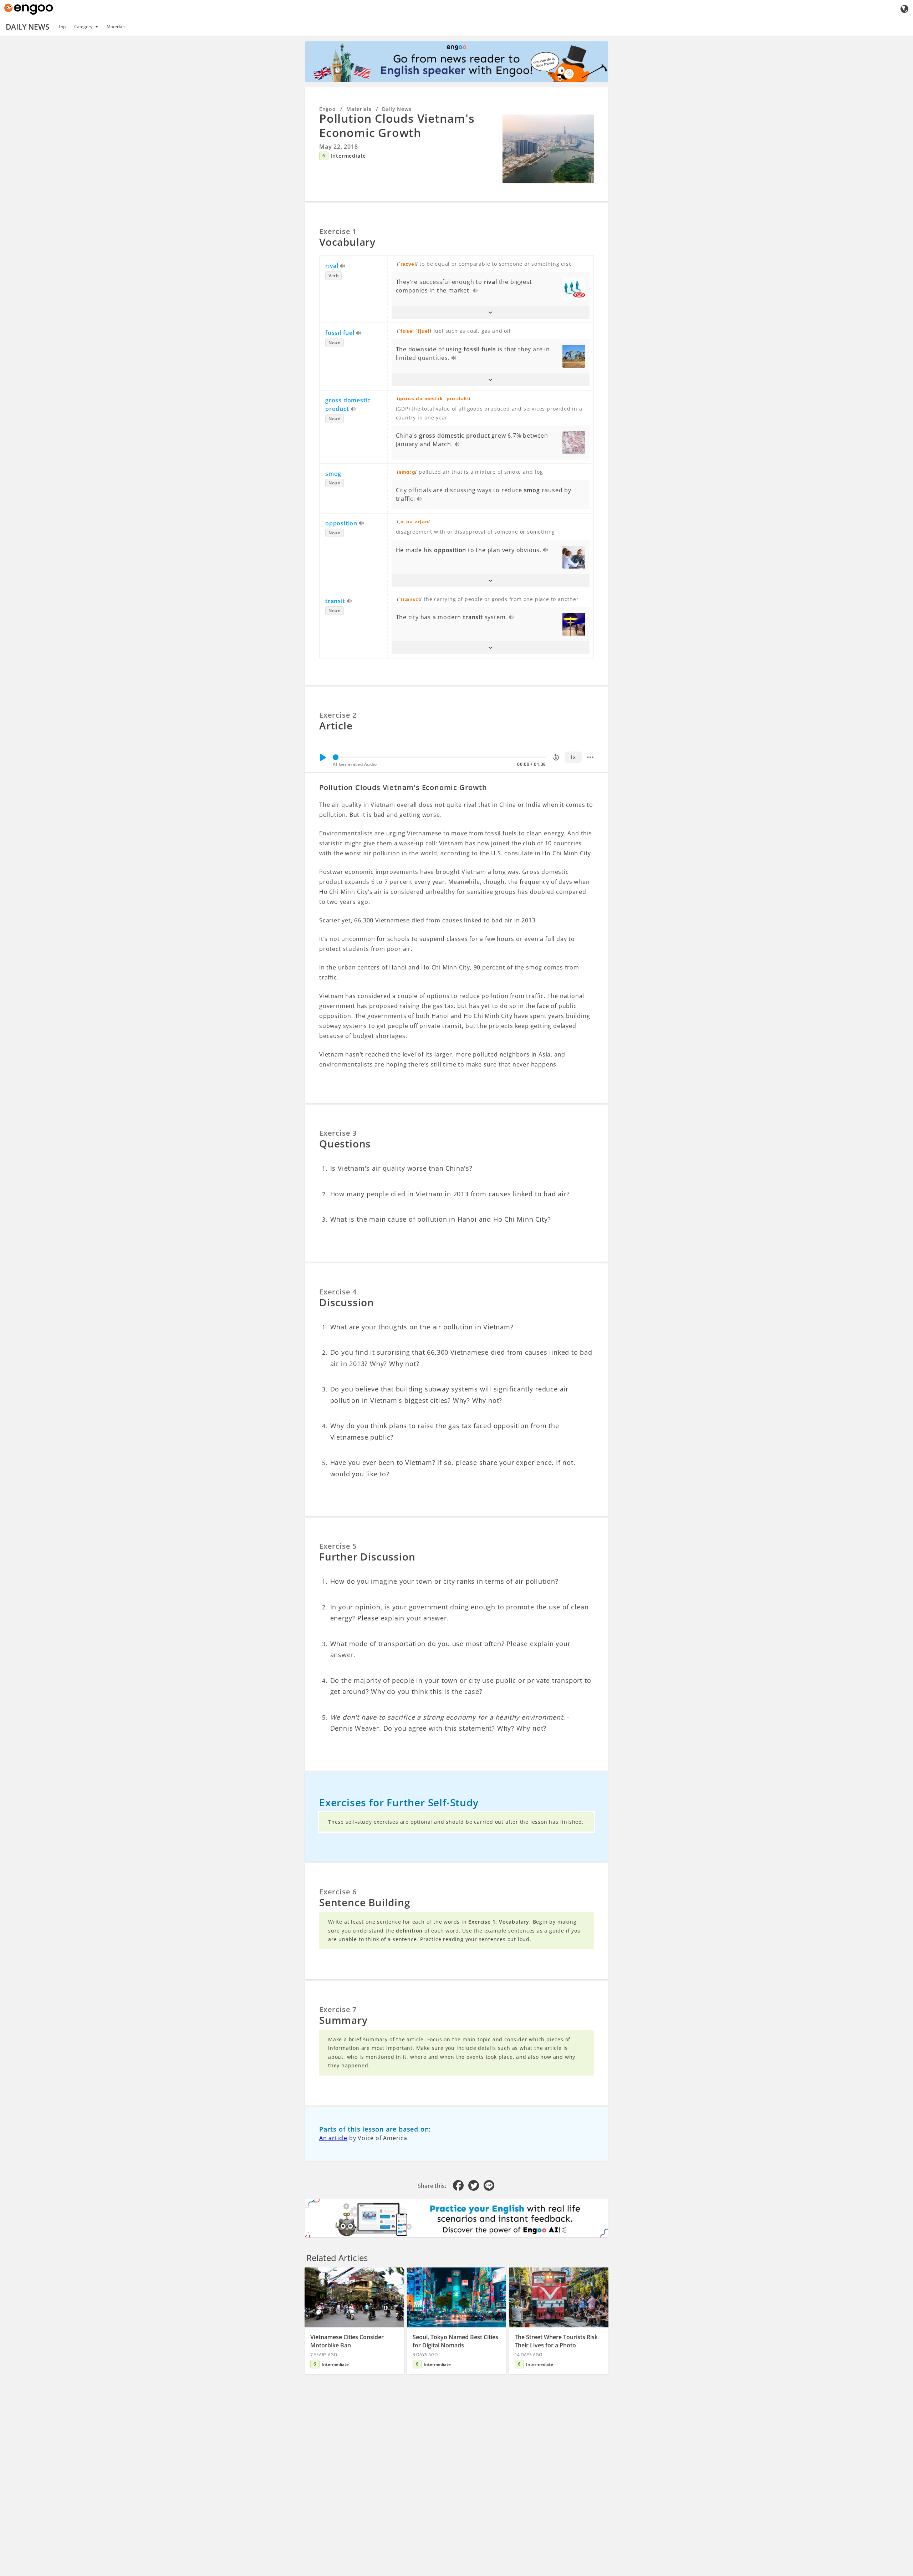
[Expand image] (548, 149)
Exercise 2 (338, 715)
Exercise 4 (338, 1292)
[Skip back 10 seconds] (556, 757)
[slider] (336, 757)
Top (62, 27)
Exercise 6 (338, 1892)
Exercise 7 (338, 2009)
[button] (491, 312)
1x (573, 757)
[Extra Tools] (590, 757)
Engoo (328, 109)
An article (333, 2138)
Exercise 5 (338, 1546)
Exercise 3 (338, 1133)
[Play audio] (343, 266)
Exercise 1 (338, 231)
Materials (116, 27)
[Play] (323, 757)
